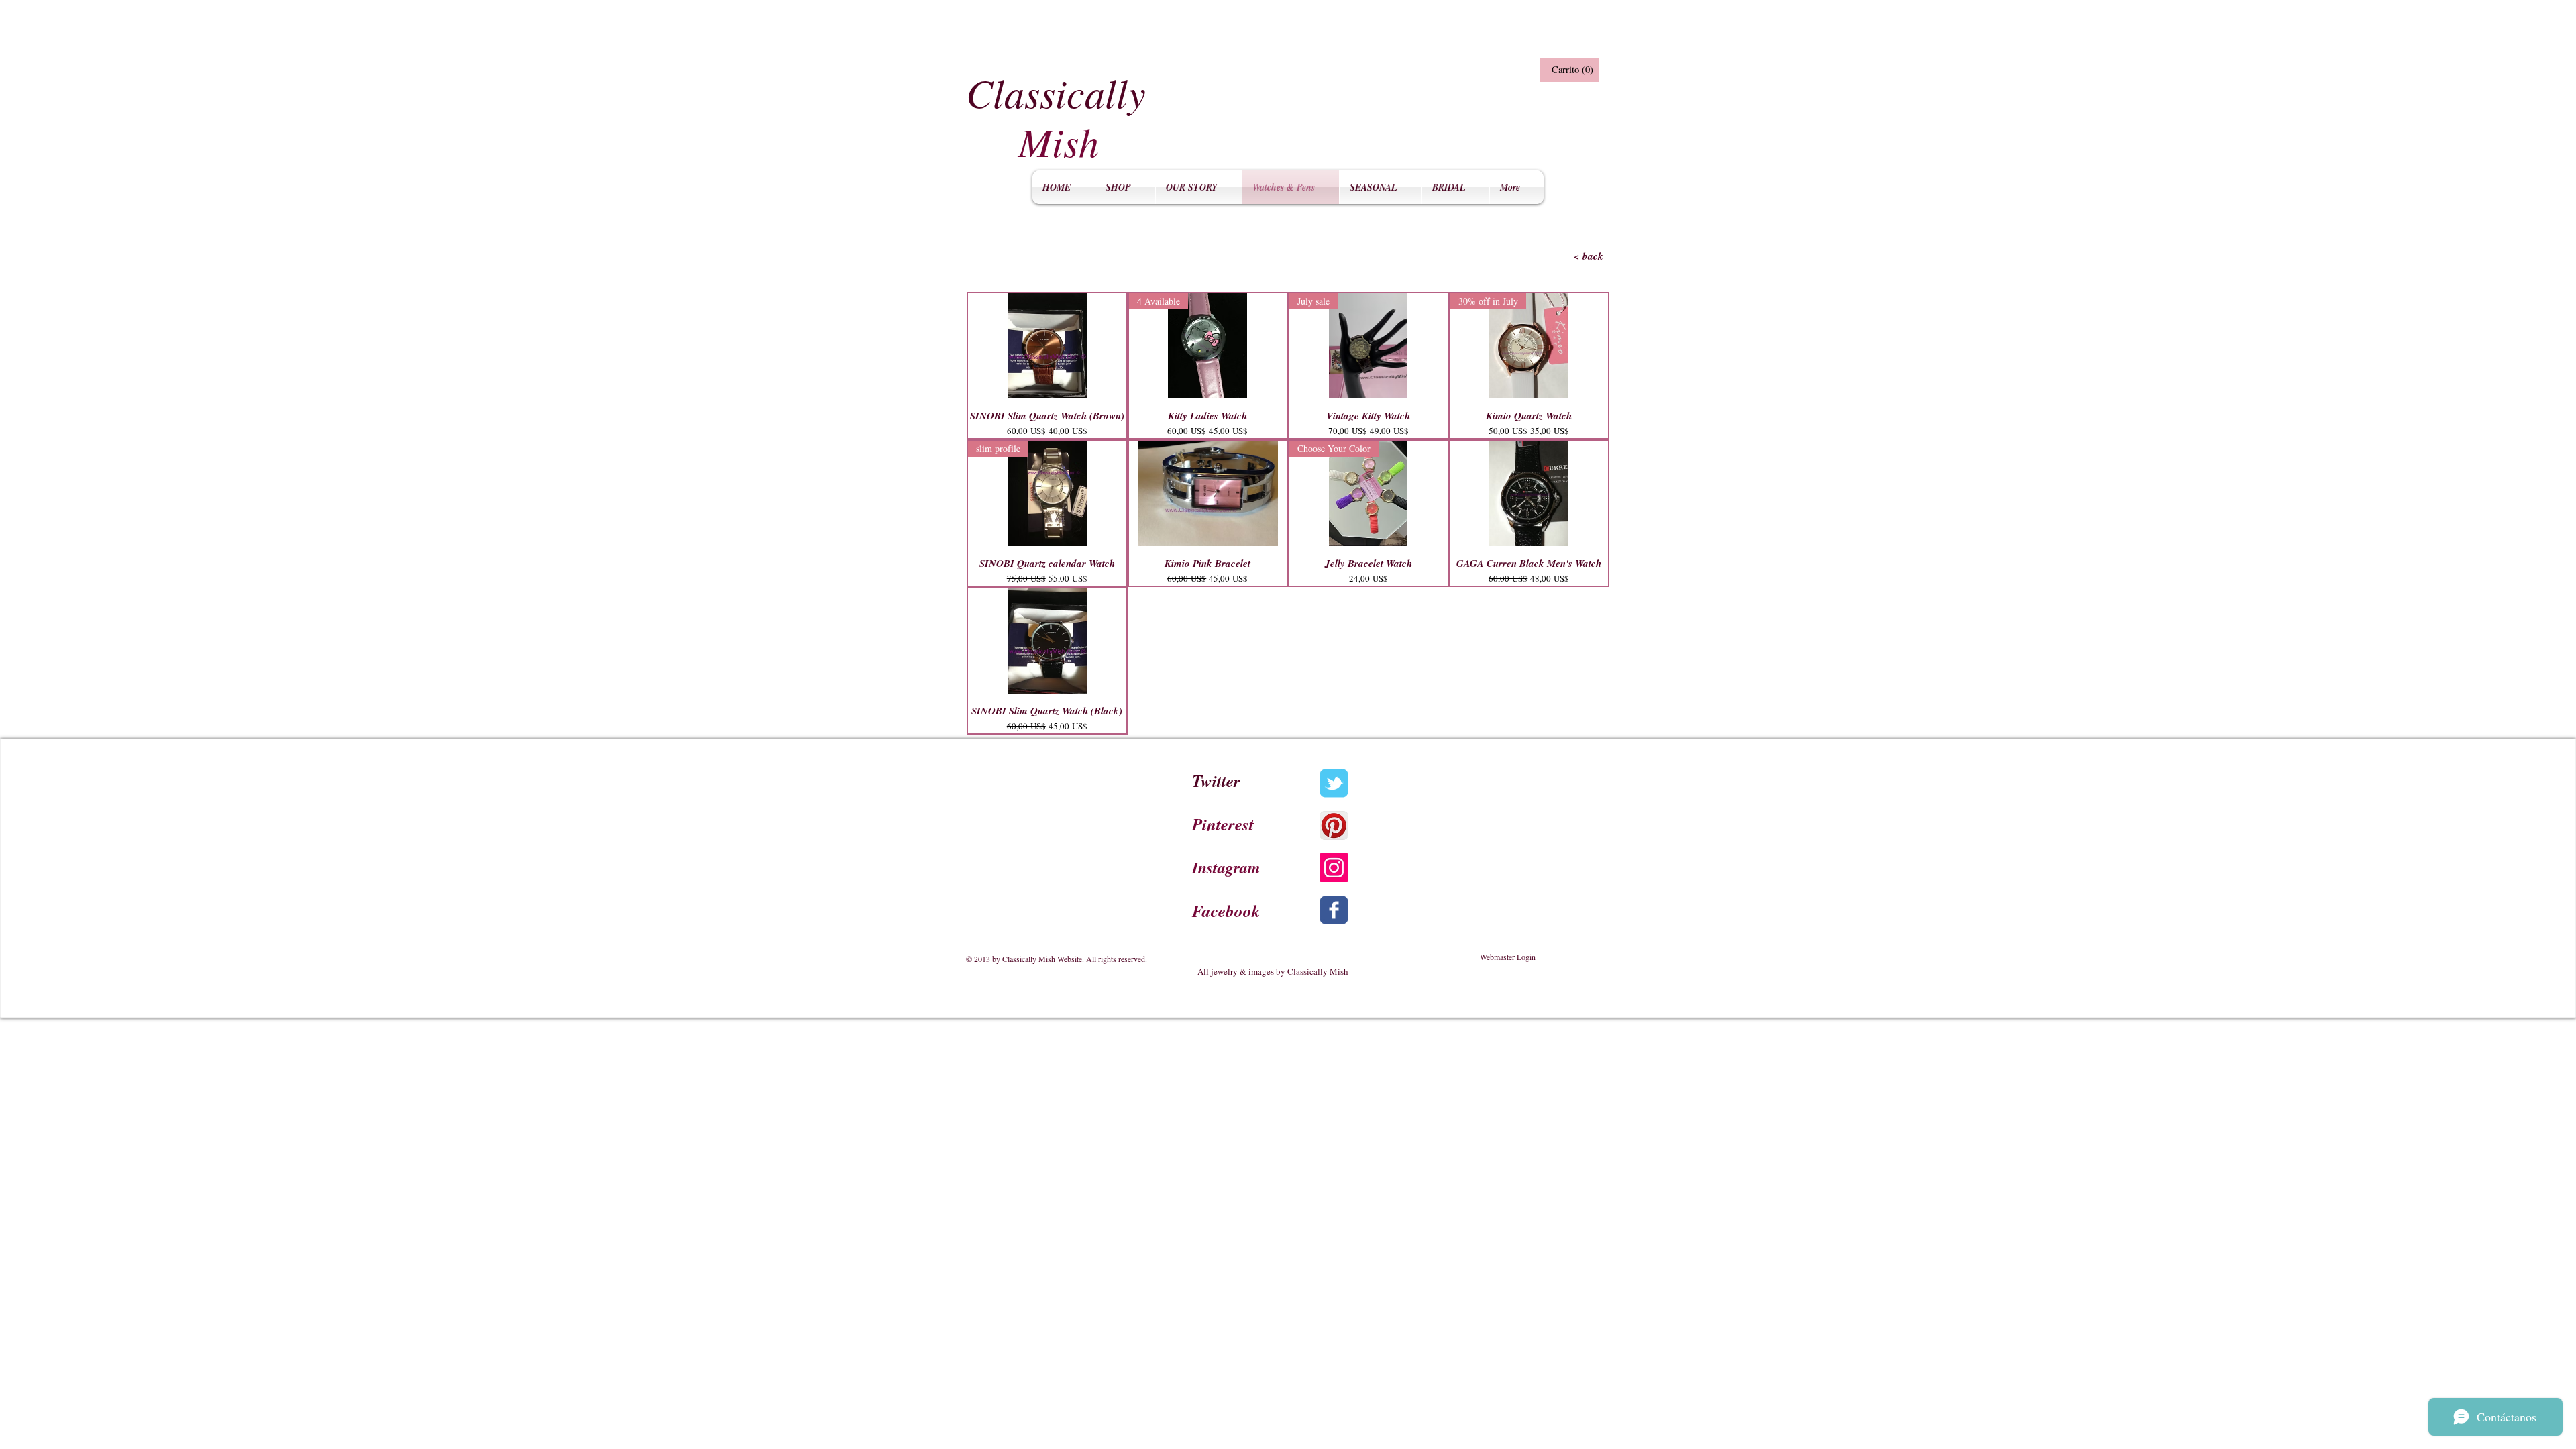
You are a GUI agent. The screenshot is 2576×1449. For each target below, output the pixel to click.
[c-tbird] (1334, 783)
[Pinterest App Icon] (1334, 825)
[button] (1568, 70)
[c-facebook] (1334, 910)
